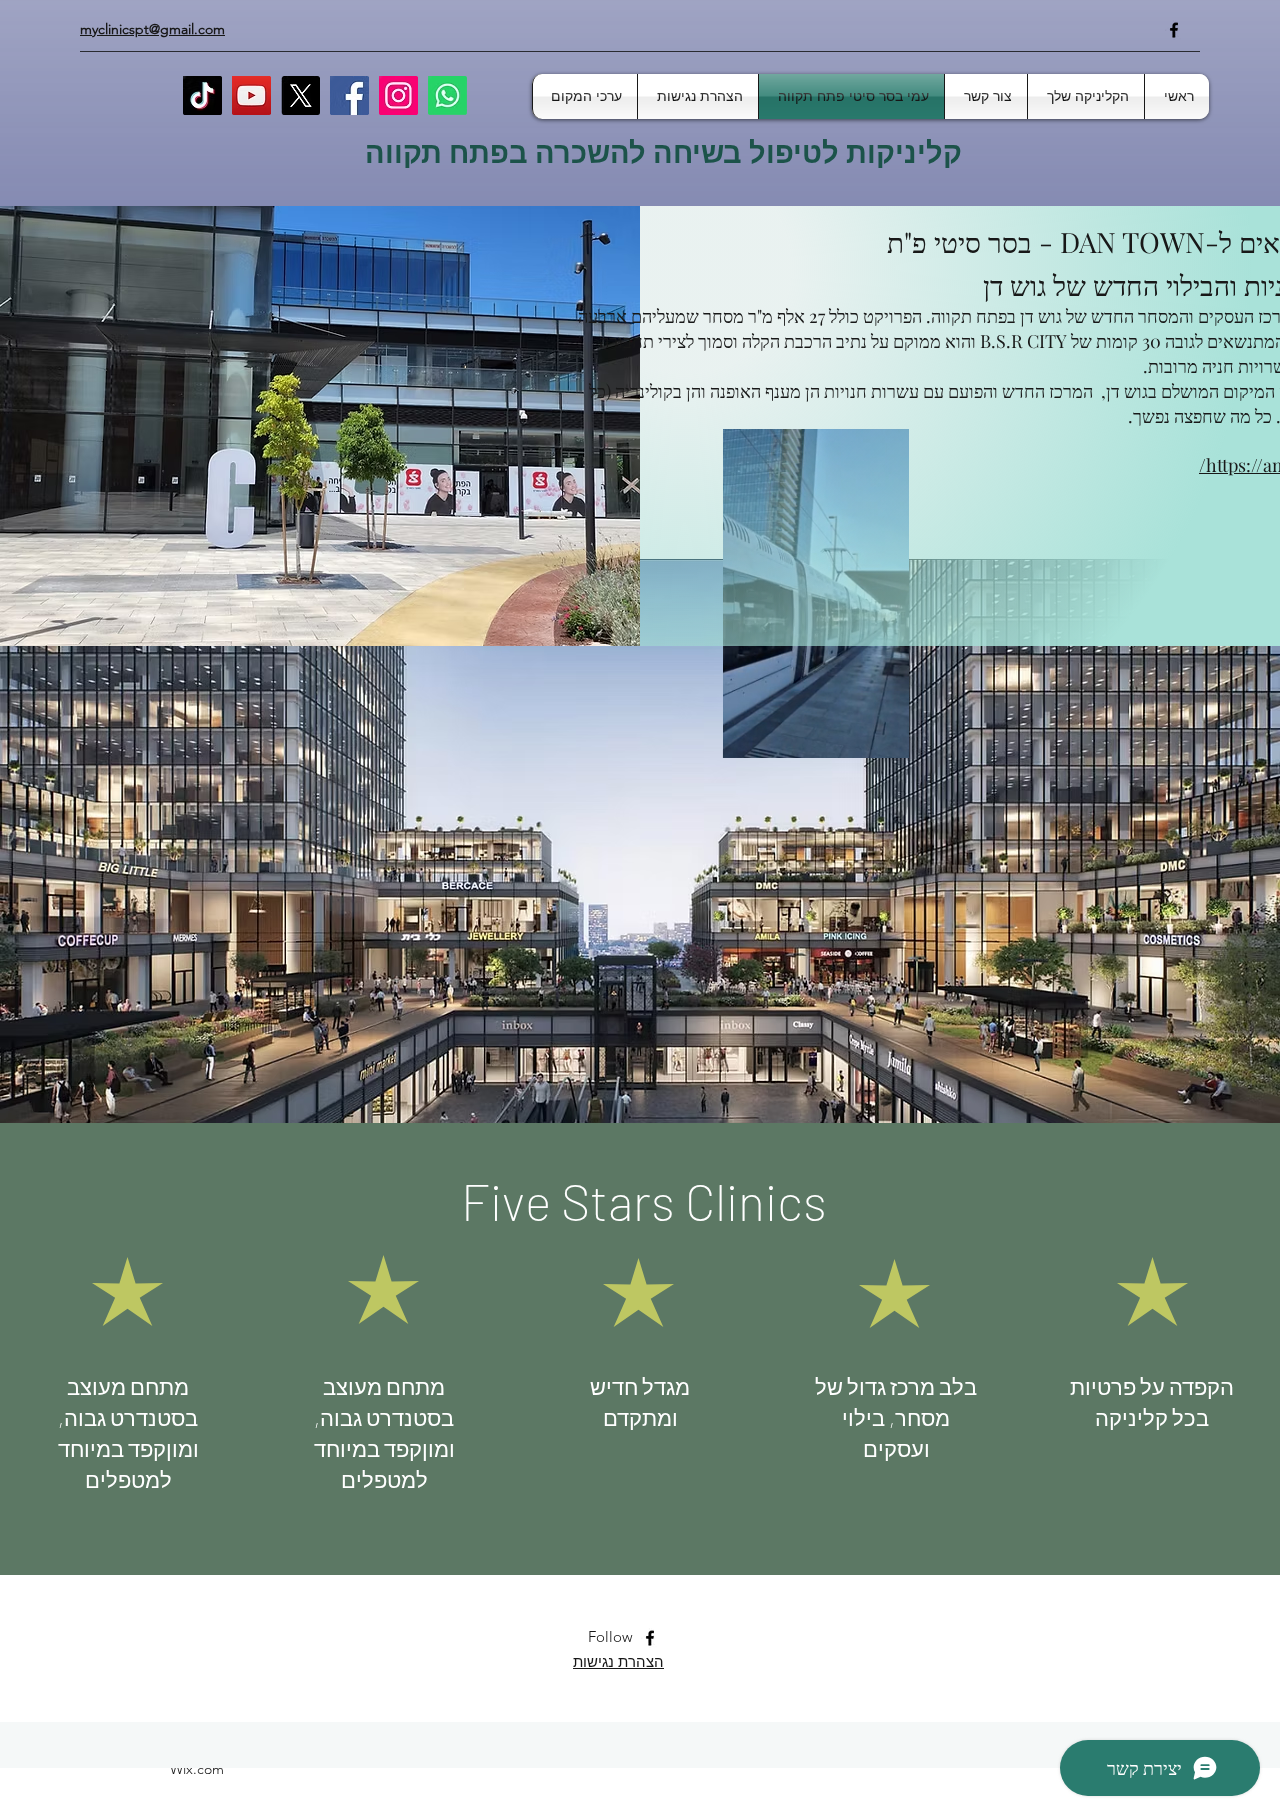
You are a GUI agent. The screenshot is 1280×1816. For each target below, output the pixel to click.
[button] (883, 736)
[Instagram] (398, 95)
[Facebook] (1174, 30)
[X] (300, 95)
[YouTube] (251, 95)
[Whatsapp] (447, 95)
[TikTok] (202, 95)
